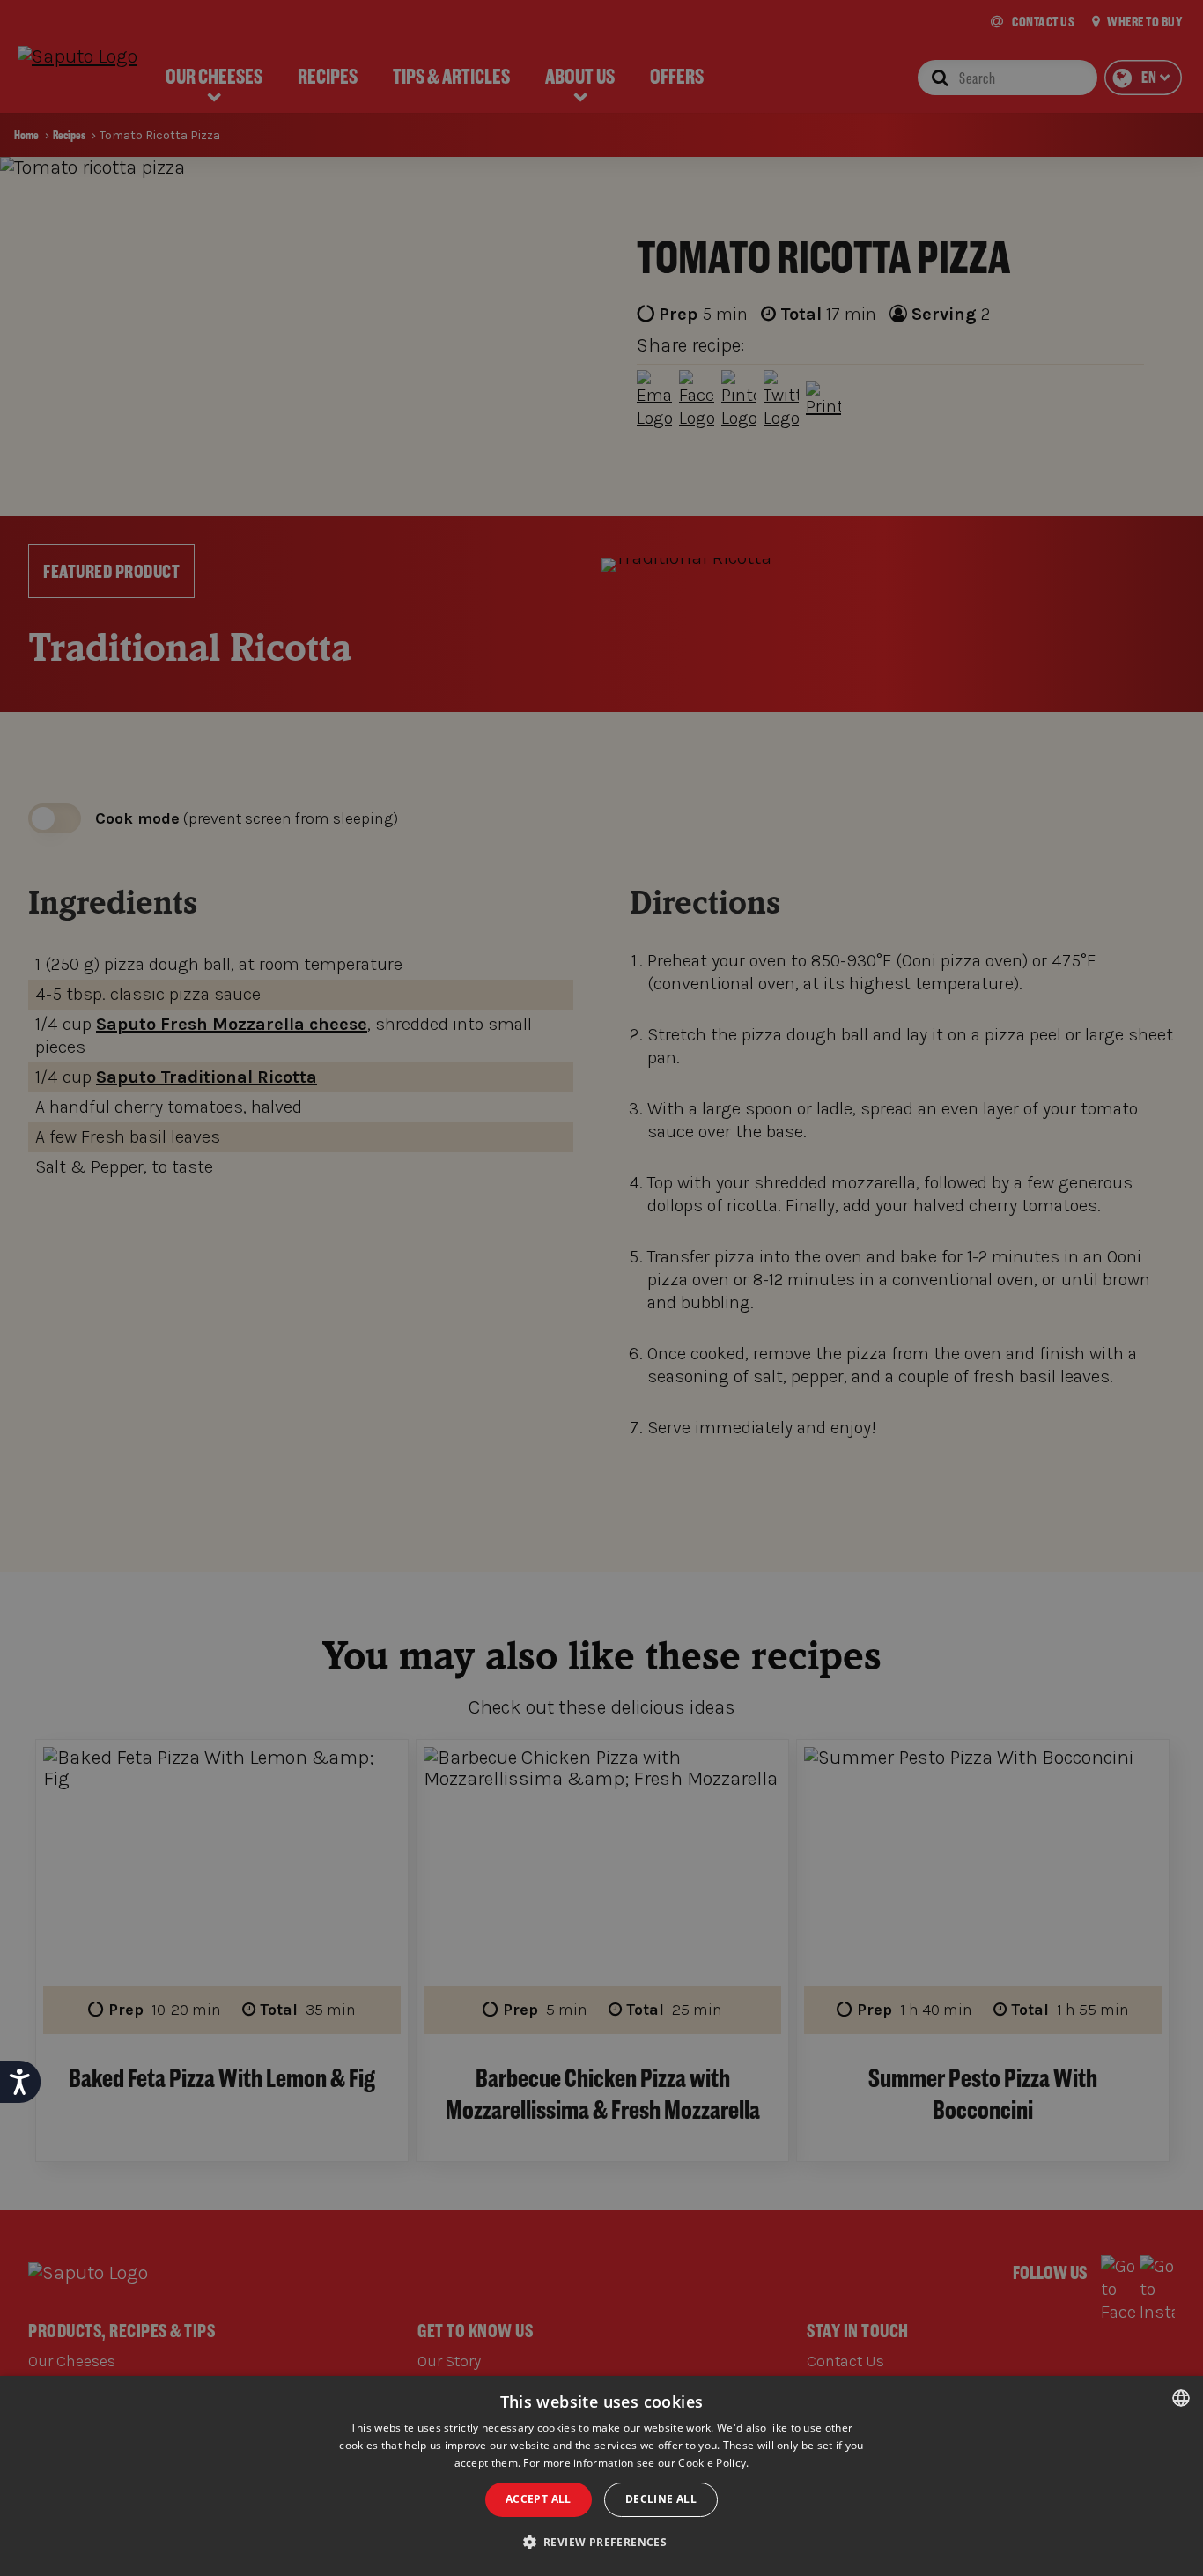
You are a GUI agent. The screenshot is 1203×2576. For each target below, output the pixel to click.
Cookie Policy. (713, 2463)
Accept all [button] (539, 2499)
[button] (602, 2543)
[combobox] (1181, 2398)
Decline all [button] (661, 2499)
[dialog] (601, 2476)
